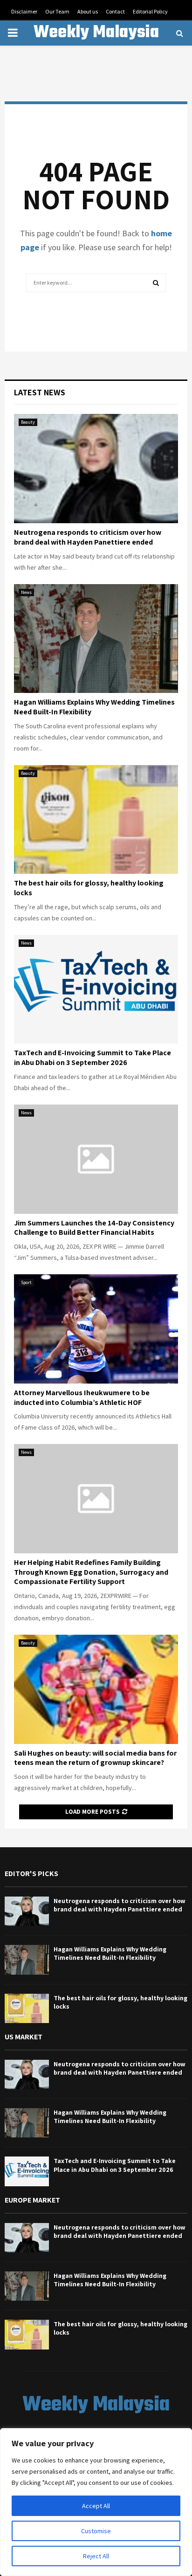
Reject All (96, 2556)
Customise (96, 2531)
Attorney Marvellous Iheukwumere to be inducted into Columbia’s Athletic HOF (82, 1398)
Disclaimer (24, 11)
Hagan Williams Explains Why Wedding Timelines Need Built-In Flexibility (94, 707)
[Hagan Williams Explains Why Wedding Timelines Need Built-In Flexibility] (96, 639)
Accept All (96, 2506)
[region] (96, 2502)
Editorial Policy (150, 11)
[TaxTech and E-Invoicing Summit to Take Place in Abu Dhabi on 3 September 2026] (96, 989)
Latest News (40, 392)
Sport (26, 1282)
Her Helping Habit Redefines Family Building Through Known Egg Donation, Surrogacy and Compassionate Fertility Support (91, 1572)
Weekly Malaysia (96, 33)
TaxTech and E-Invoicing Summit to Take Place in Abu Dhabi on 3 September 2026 (93, 1058)
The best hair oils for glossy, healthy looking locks (89, 888)
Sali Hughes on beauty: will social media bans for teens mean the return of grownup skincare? (95, 1758)
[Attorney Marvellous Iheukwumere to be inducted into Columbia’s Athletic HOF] (96, 1329)
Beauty (28, 422)
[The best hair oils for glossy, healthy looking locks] (96, 820)
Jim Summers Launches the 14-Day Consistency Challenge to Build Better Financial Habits (94, 1228)
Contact (115, 11)
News (26, 592)
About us (88, 11)
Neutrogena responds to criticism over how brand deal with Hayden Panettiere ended (88, 537)
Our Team (57, 11)
